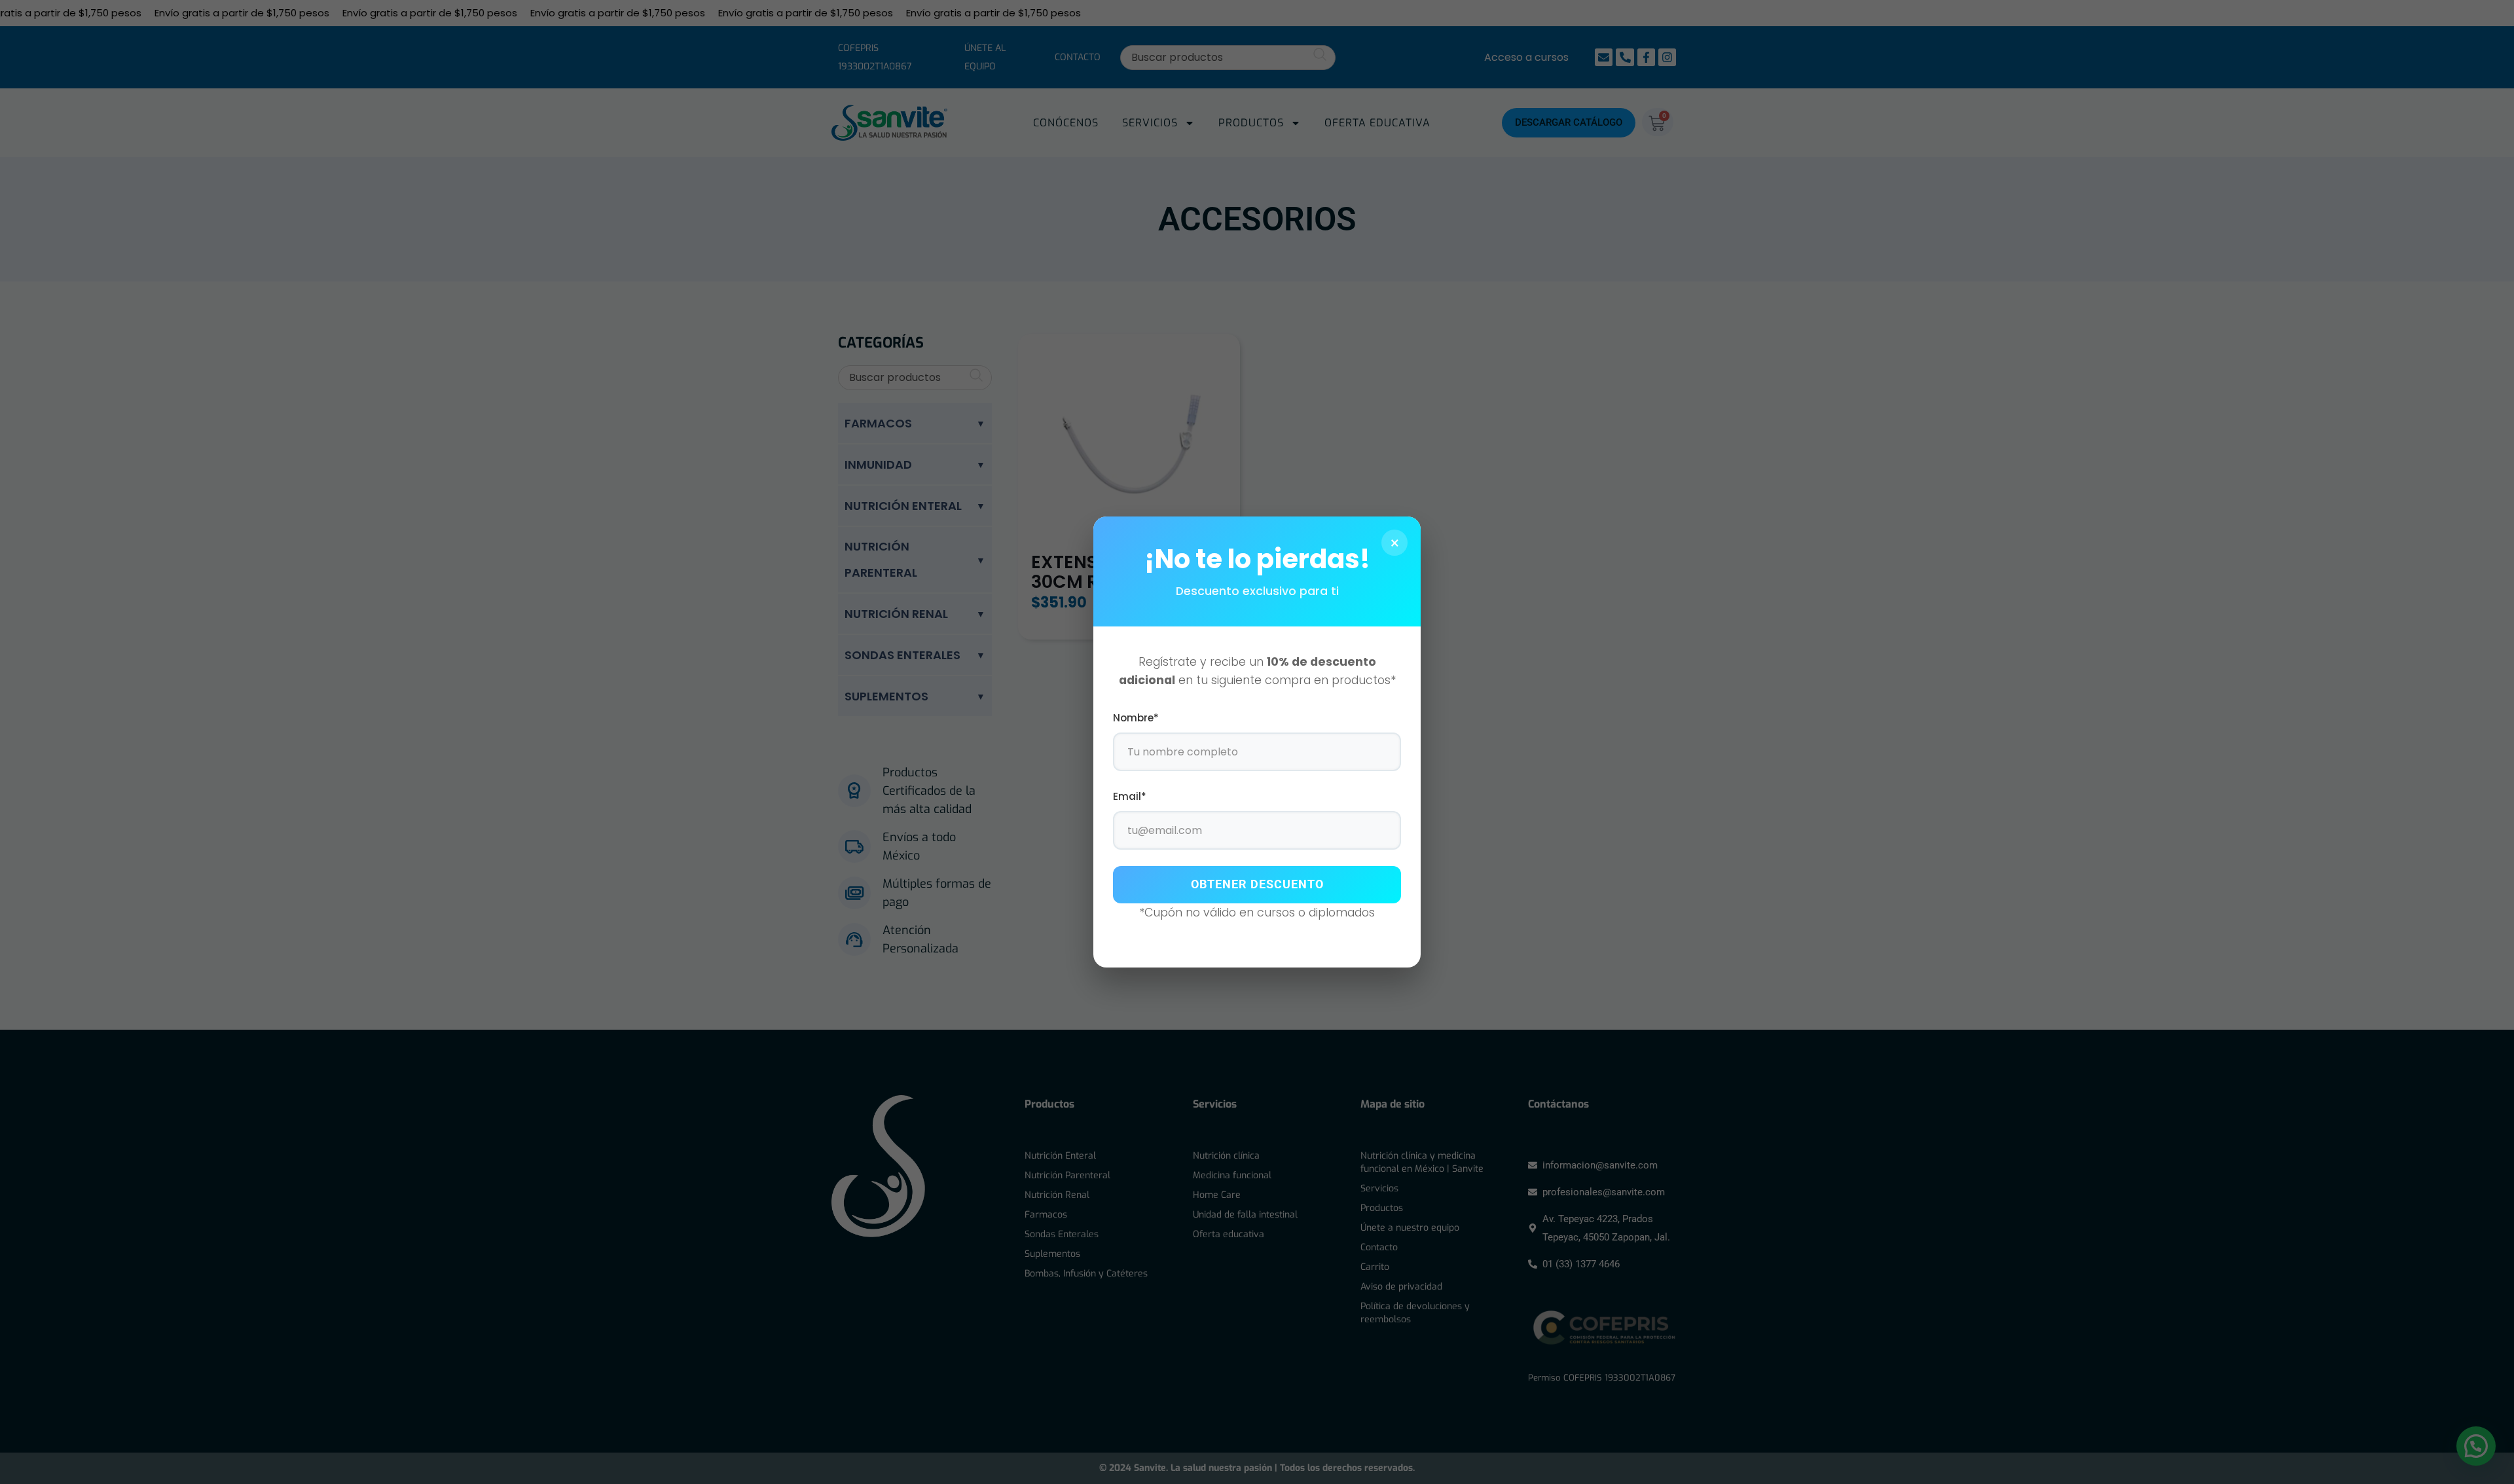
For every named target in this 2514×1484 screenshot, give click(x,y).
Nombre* (1136, 718)
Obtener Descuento (1257, 884)
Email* (1130, 796)
